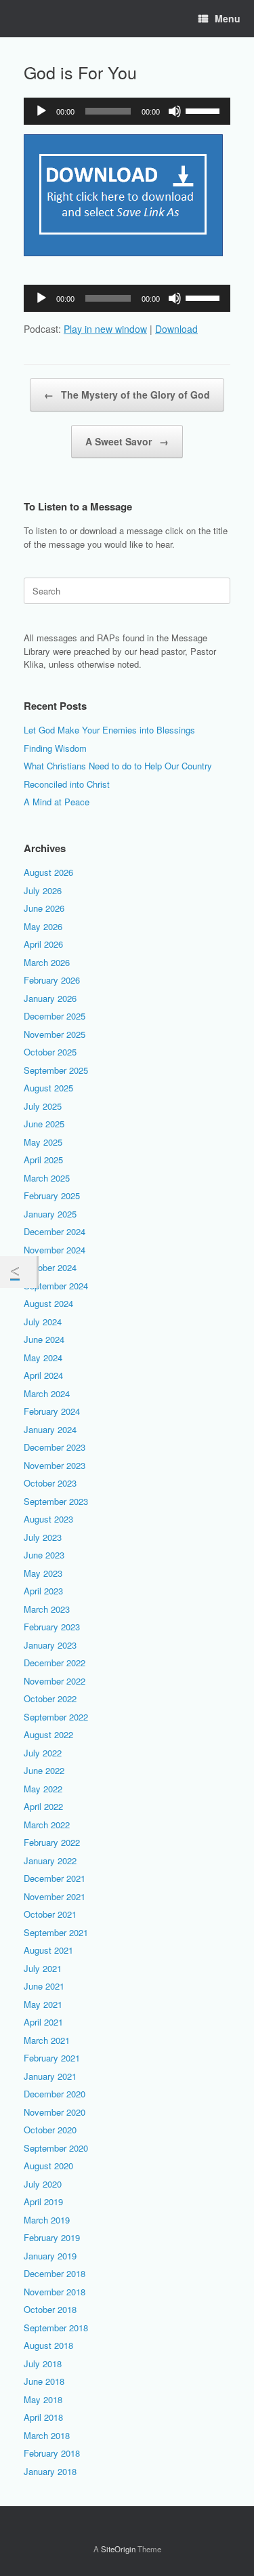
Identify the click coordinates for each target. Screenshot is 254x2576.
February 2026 (52, 980)
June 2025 (44, 1124)
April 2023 (43, 1591)
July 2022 (43, 1753)
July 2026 (43, 890)
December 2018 (55, 2273)
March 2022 (47, 1825)
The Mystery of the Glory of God (127, 395)
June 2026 (44, 908)
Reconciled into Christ (67, 784)
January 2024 (50, 1429)
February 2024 (52, 1411)
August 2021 (48, 1950)
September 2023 (56, 1501)
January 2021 (50, 2076)
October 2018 (50, 2309)
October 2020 (50, 2130)
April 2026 (43, 944)
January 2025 (50, 1214)
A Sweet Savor (127, 441)
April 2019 (43, 2201)
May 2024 (43, 1357)
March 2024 (47, 1393)
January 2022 (50, 1860)
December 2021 (55, 1878)
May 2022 (43, 1789)
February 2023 (52, 1627)
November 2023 (55, 1465)
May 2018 (43, 2399)
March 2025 (47, 1178)
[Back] (18, 1272)
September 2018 (56, 2328)
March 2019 (47, 2220)
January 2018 (50, 2471)
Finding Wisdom (55, 748)
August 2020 (48, 2166)
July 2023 (43, 1537)
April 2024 (43, 1375)
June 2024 (44, 1339)
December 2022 (55, 1663)
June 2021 (44, 1986)
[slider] (205, 110)
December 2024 (55, 1231)
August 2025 (48, 1088)
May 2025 (43, 1142)
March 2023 (47, 1609)
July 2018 (43, 2363)
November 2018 (55, 2292)
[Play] (41, 111)
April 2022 (43, 1806)
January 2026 (50, 998)
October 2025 (50, 1052)
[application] (127, 111)
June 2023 (44, 1555)
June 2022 (44, 1770)
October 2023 (50, 1483)
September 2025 (56, 1070)
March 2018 (47, 2435)
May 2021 (43, 2004)
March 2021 (47, 2040)
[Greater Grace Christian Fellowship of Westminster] (24, 19)
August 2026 (48, 872)
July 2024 (43, 1322)
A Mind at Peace (57, 802)
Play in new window (105, 329)
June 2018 (44, 2381)
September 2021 (56, 1932)
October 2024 (50, 1267)
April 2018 (43, 2417)
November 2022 (55, 1681)
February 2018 (52, 2453)
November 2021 (55, 1896)
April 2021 (43, 2022)
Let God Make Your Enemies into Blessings (109, 730)
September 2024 (56, 1286)
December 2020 (55, 2094)
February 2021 (52, 2058)
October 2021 (50, 1914)
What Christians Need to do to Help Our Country (118, 766)
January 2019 (50, 2256)
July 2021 (43, 1968)
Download (176, 329)
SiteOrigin (118, 2549)
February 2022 (52, 1842)
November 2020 (55, 2112)
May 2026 (43, 926)
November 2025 (55, 1034)
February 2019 (52, 2237)
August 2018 (48, 2345)
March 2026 (47, 962)
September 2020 (56, 2148)
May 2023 (43, 1573)
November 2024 (55, 1250)
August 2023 (48, 1519)
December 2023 (55, 1447)
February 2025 (52, 1195)
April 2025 (43, 1160)
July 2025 (43, 1106)
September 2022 (56, 1717)
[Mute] (175, 111)
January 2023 (50, 1645)
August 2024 (48, 1303)
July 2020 (43, 2184)
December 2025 (55, 1016)
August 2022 (48, 1734)
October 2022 (50, 1698)
